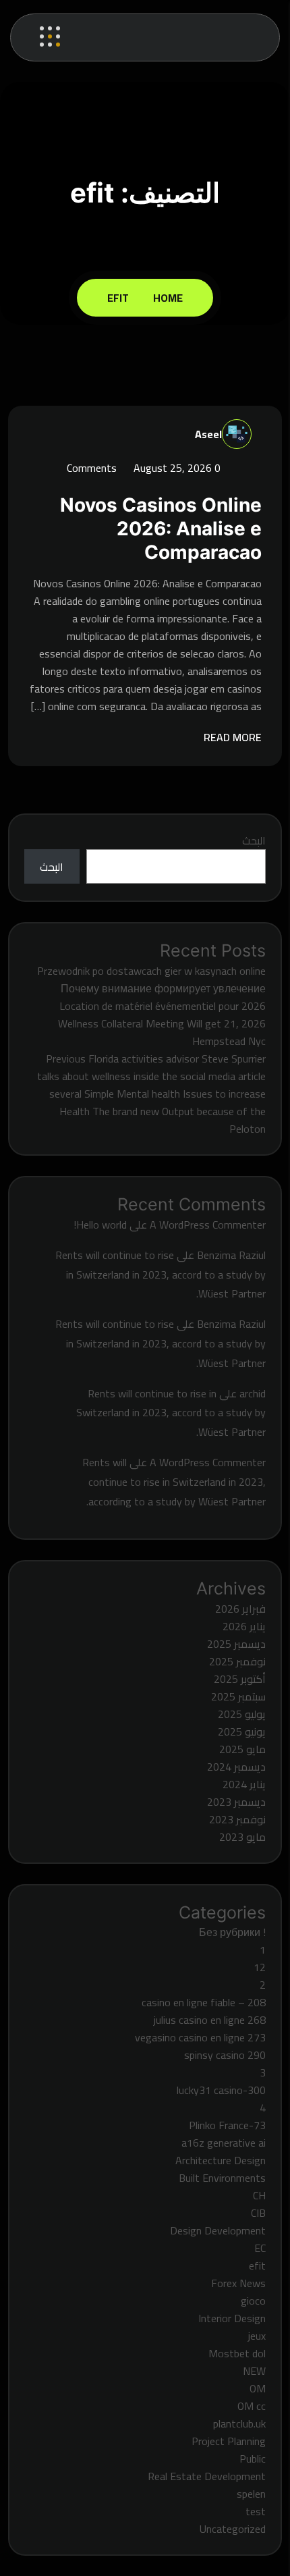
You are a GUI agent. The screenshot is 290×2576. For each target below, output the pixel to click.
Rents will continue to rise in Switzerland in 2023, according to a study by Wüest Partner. (174, 1482)
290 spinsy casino (225, 2055)
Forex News (238, 2283)
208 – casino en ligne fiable (204, 2002)
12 (260, 1967)
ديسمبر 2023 (236, 1802)
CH (259, 2195)
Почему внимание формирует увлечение (163, 988)
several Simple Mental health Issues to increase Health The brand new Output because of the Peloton (157, 1111)
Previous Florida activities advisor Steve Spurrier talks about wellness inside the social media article (151, 1067)
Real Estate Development (207, 2476)
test (256, 2511)
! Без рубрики (232, 1932)
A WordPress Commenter (208, 1225)
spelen (251, 2494)
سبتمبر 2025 (238, 1696)
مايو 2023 (242, 1837)
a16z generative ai (224, 2143)
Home (166, 298)
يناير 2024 (244, 1784)
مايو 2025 (242, 1749)
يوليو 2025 (242, 1714)
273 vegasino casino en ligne (200, 2037)
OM (258, 2388)
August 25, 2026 (171, 468)
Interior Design (232, 2318)
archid (253, 1393)
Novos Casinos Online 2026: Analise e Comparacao (161, 529)
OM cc (252, 2406)
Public (253, 2459)
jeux (257, 2336)
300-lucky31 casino (221, 2090)
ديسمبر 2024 (236, 1767)
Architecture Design (221, 2160)
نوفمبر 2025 (237, 1661)
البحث (254, 840)
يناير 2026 (244, 1626)
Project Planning (229, 2441)
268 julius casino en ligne (210, 2020)
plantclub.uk (239, 2423)
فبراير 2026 (240, 1609)
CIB (258, 2213)
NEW (254, 2371)
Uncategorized (233, 2529)
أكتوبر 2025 (240, 1679)
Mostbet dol (237, 2353)
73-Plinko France (227, 2125)
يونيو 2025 (242, 1732)
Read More (231, 737)
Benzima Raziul (231, 1255)
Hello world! (100, 1225)
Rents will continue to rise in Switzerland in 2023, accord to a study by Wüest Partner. (161, 1274)
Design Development (218, 2230)
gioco (253, 2301)
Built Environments (222, 2178)
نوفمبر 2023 (237, 1819)
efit (118, 298)
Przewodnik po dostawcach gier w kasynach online (151, 971)
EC (260, 2248)
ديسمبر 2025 (236, 1644)
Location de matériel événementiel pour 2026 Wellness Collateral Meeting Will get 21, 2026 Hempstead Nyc (162, 1023)
